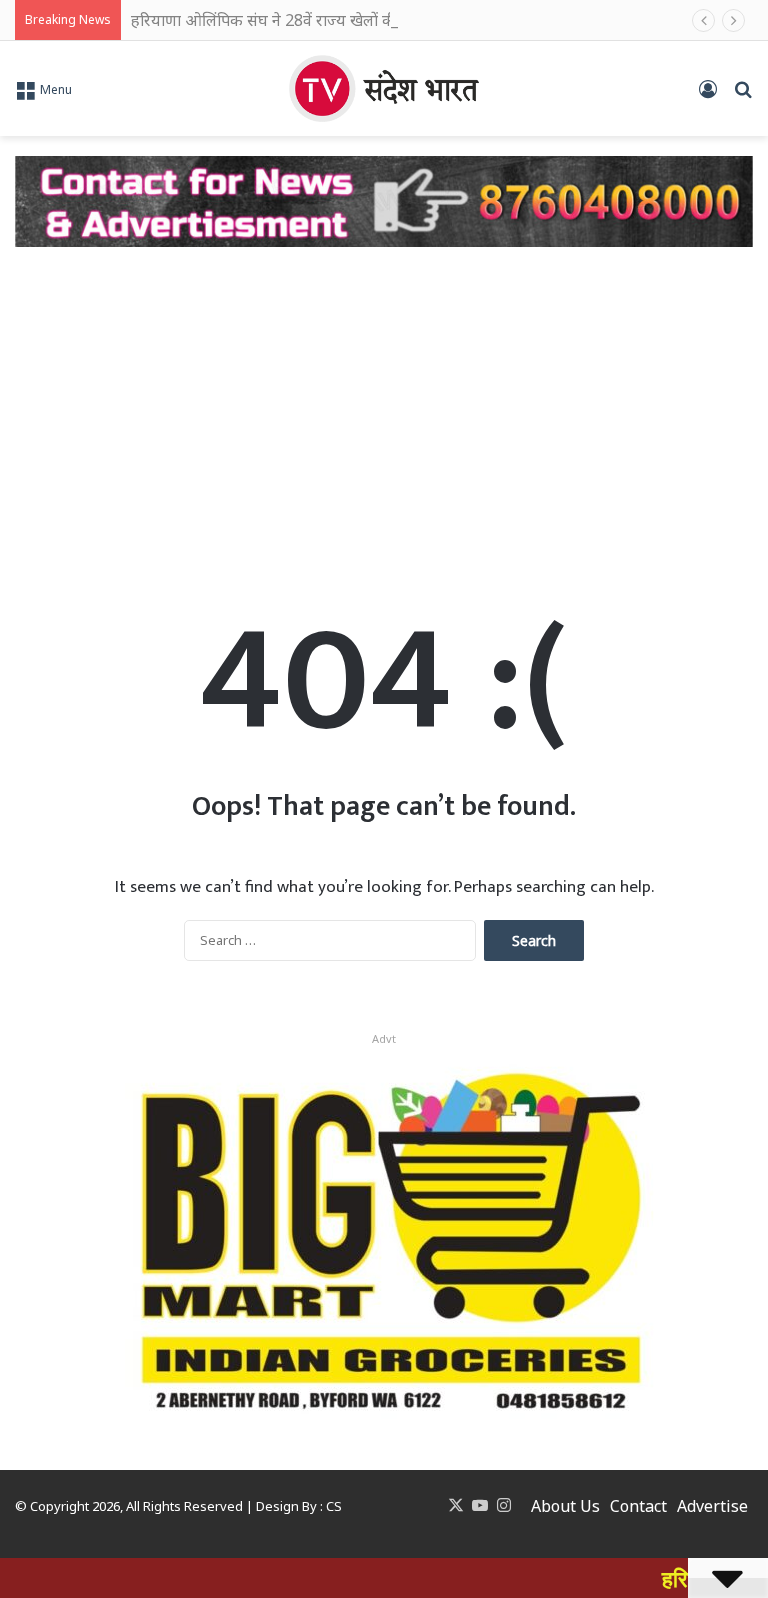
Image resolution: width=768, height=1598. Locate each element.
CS (334, 1506)
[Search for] (743, 95)
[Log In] (708, 95)
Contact (638, 1506)
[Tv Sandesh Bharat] (384, 88)
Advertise (712, 1506)
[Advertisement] (384, 407)
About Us (565, 1506)
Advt (384, 1038)
